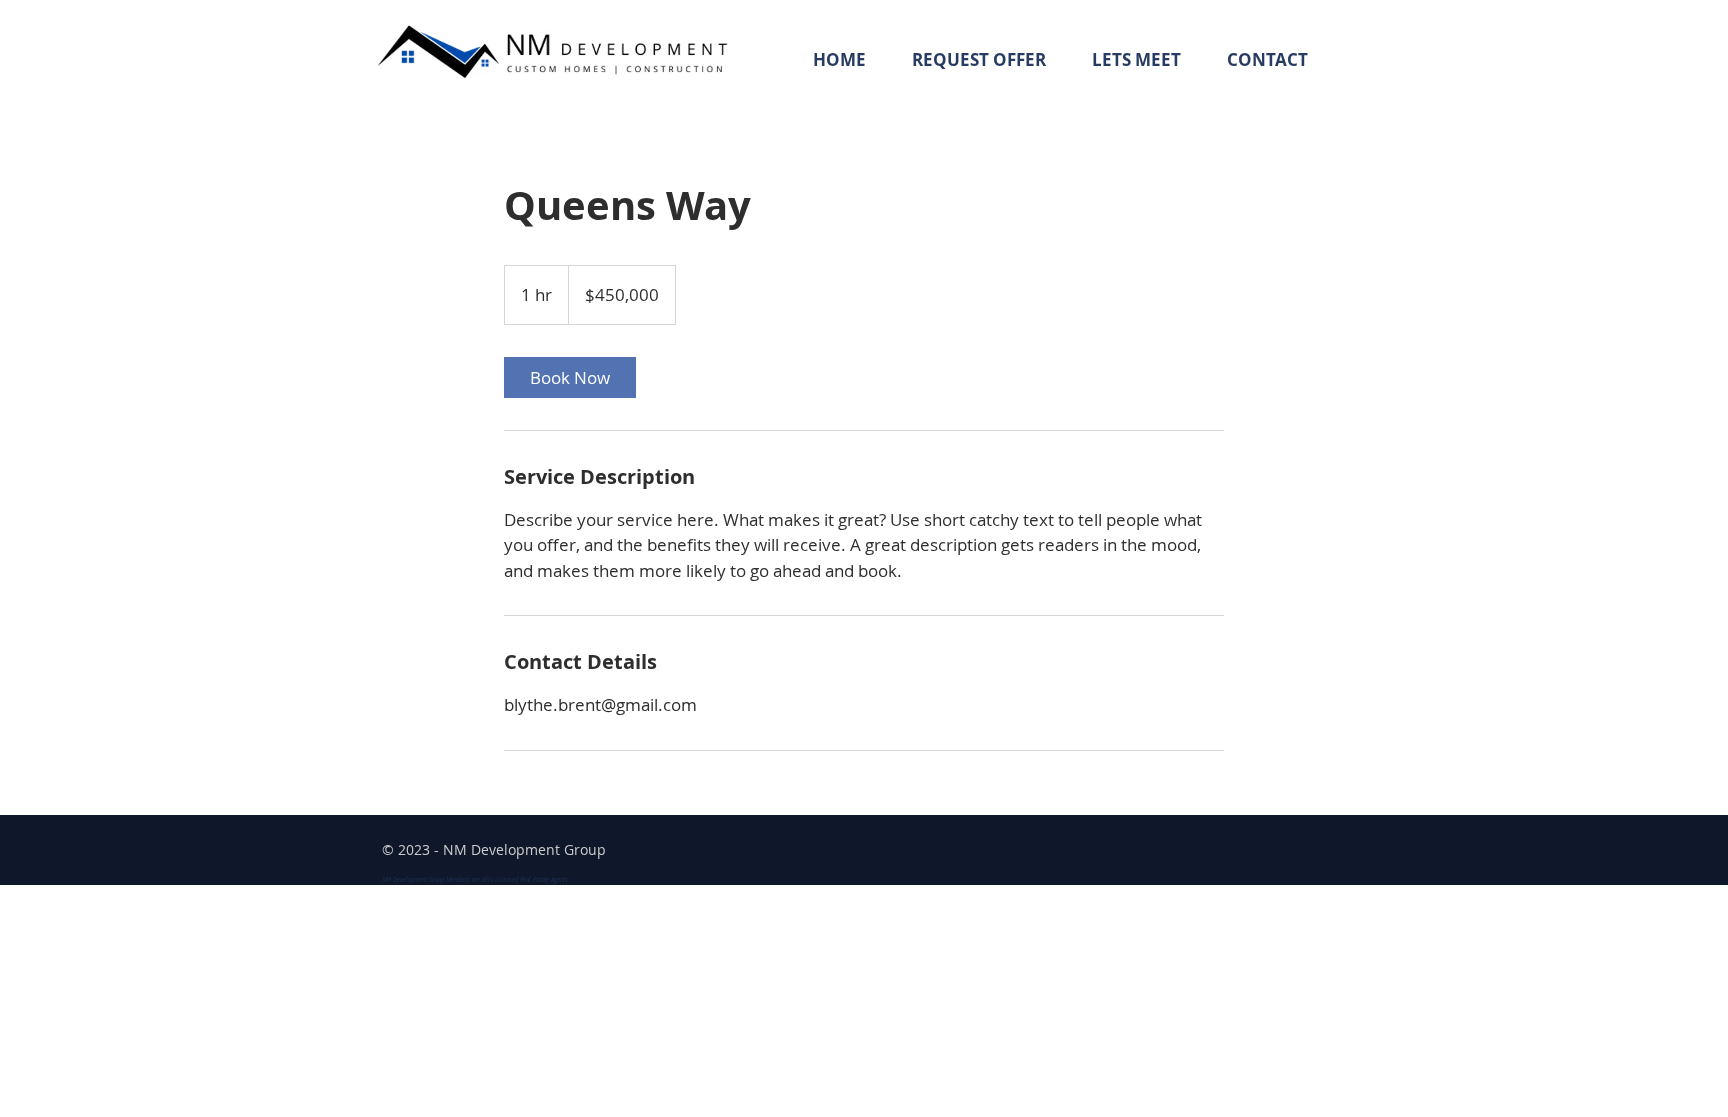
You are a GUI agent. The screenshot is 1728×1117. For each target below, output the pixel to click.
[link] (570, 377)
